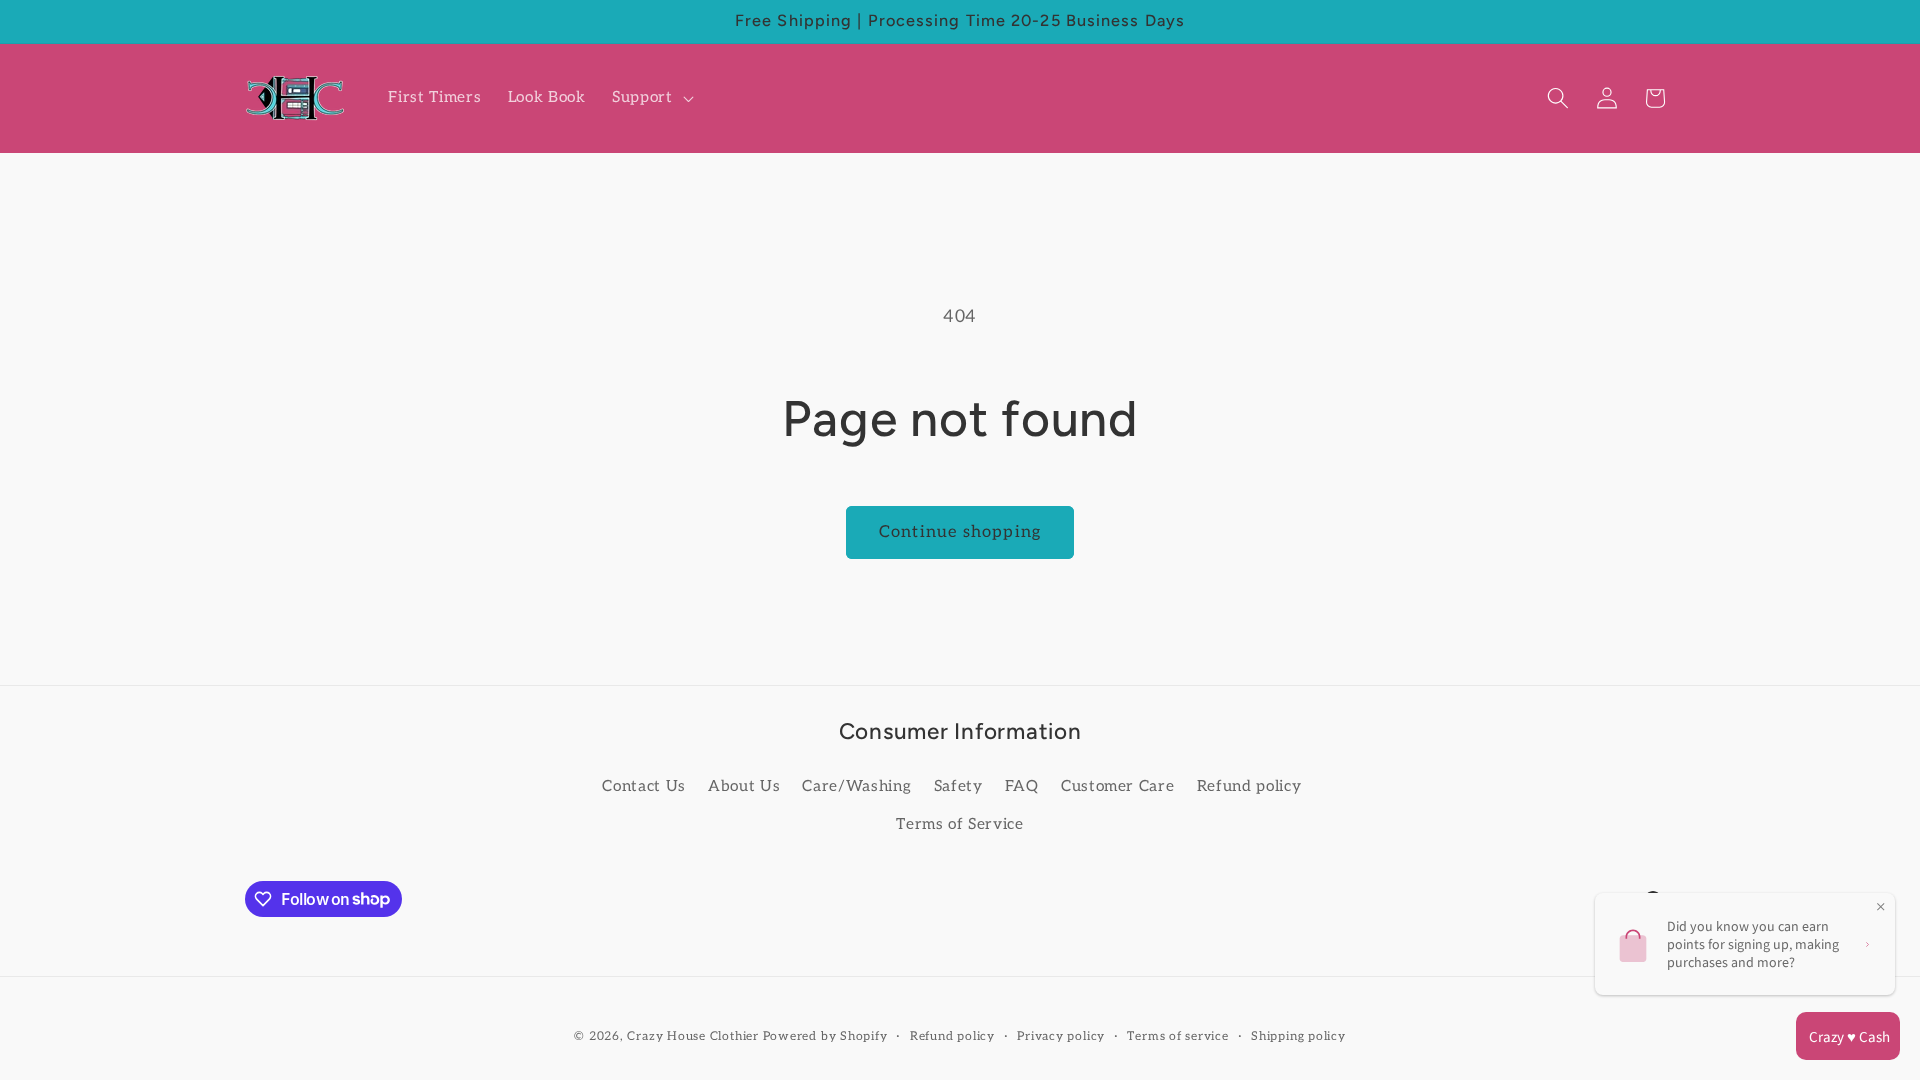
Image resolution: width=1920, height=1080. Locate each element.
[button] (651, 98)
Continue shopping (960, 532)
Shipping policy (1298, 1036)
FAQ (1022, 786)
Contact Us (644, 786)
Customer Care (1118, 786)
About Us (744, 786)
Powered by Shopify (825, 1036)
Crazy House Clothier (692, 1036)
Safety (958, 786)
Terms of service (1177, 1036)
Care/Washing (856, 786)
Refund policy (1249, 786)
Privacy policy (1061, 1036)
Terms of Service (960, 824)
